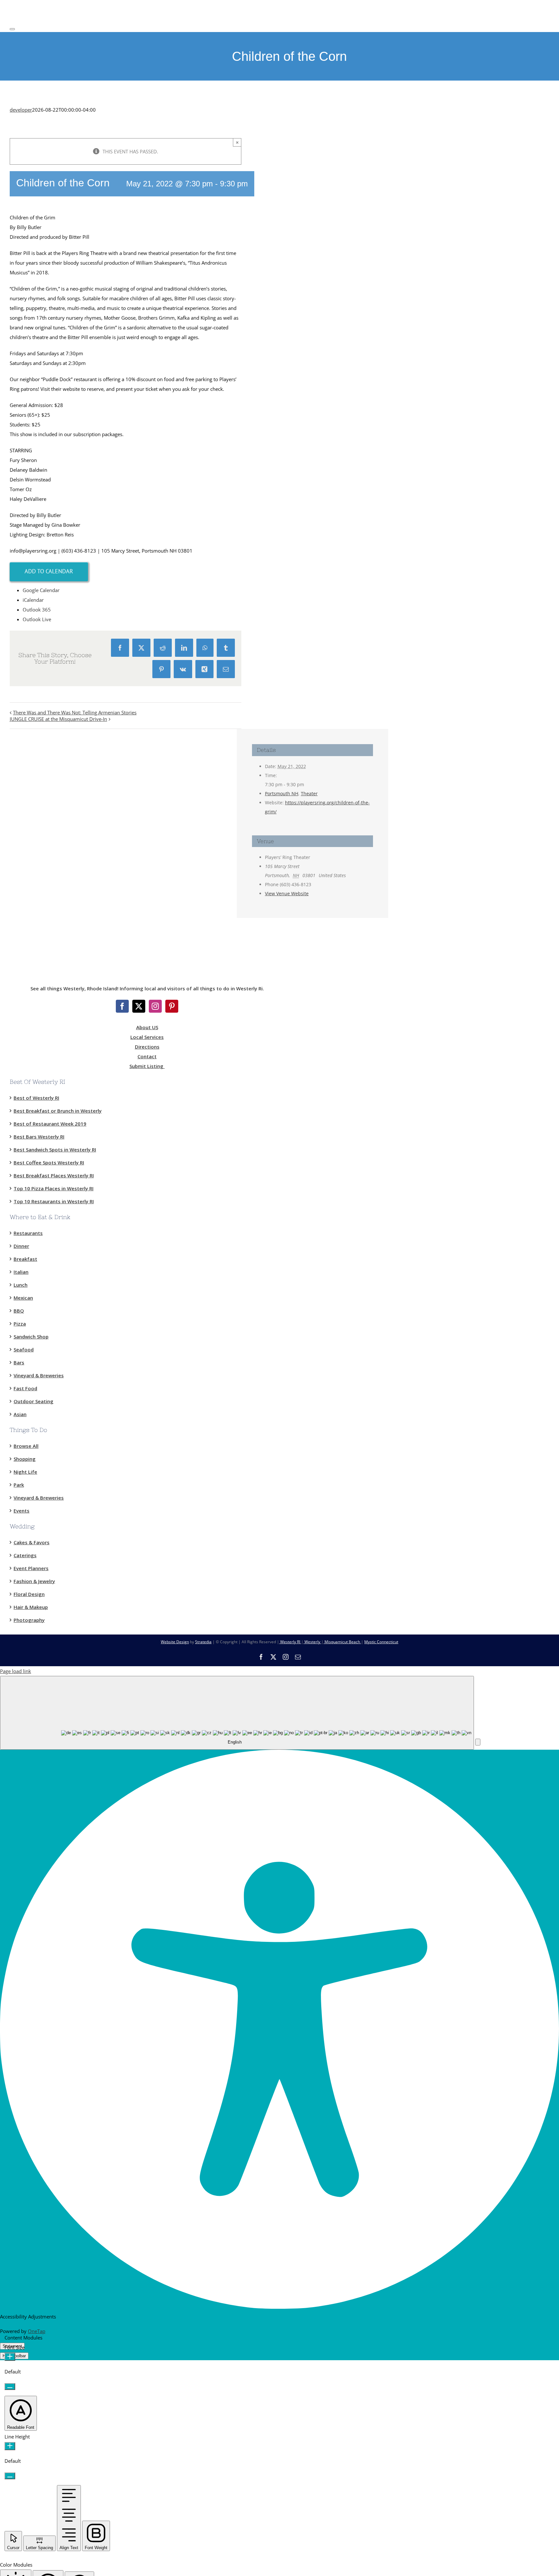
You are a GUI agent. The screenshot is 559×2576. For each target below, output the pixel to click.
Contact (147, 1056)
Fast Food (25, 1388)
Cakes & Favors (32, 1542)
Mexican (23, 1298)
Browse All (26, 1446)
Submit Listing (147, 1066)
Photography (29, 1620)
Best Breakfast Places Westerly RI (54, 1175)
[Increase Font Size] (10, 2357)
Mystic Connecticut (381, 1642)
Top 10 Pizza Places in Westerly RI (54, 1188)
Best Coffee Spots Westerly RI (49, 1162)
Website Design (175, 1642)
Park (19, 1485)
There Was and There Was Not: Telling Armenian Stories (75, 712)
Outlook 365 (37, 610)
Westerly (312, 1642)
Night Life (25, 1472)
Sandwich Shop (31, 1337)
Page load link (16, 1671)
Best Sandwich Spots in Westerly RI (55, 1150)
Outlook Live (37, 619)
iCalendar (33, 600)
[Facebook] (122, 1006)
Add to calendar (49, 571)
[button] (478, 1742)
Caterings (25, 1555)
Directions (147, 1047)
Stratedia (203, 1642)
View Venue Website (287, 893)
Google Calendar (41, 590)
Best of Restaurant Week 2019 (50, 1124)
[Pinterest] (172, 1006)
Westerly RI (290, 1642)
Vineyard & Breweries (39, 1375)
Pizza (20, 1324)
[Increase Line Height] (10, 2446)
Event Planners (31, 1568)
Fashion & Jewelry (34, 1581)
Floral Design (29, 1594)
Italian (21, 1272)
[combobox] (237, 1713)
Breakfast (25, 1259)
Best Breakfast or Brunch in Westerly (58, 1111)
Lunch (21, 1285)
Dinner (21, 1246)
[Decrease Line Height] (10, 2476)
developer (21, 110)
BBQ (19, 1311)
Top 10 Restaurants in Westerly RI (54, 1201)
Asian (20, 1414)
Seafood (24, 1349)
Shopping (25, 1459)
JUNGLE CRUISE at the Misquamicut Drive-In (58, 719)
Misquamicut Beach (342, 1642)
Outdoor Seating (33, 1401)
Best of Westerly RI (36, 1098)
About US (147, 1027)
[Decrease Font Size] (10, 2387)
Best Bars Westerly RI (39, 1137)
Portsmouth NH (282, 793)
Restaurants (28, 1233)
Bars (19, 1362)
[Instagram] (155, 1006)
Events (22, 1511)
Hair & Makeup (31, 1607)
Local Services (147, 1037)
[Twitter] (139, 1006)
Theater (309, 793)
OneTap (37, 2331)
